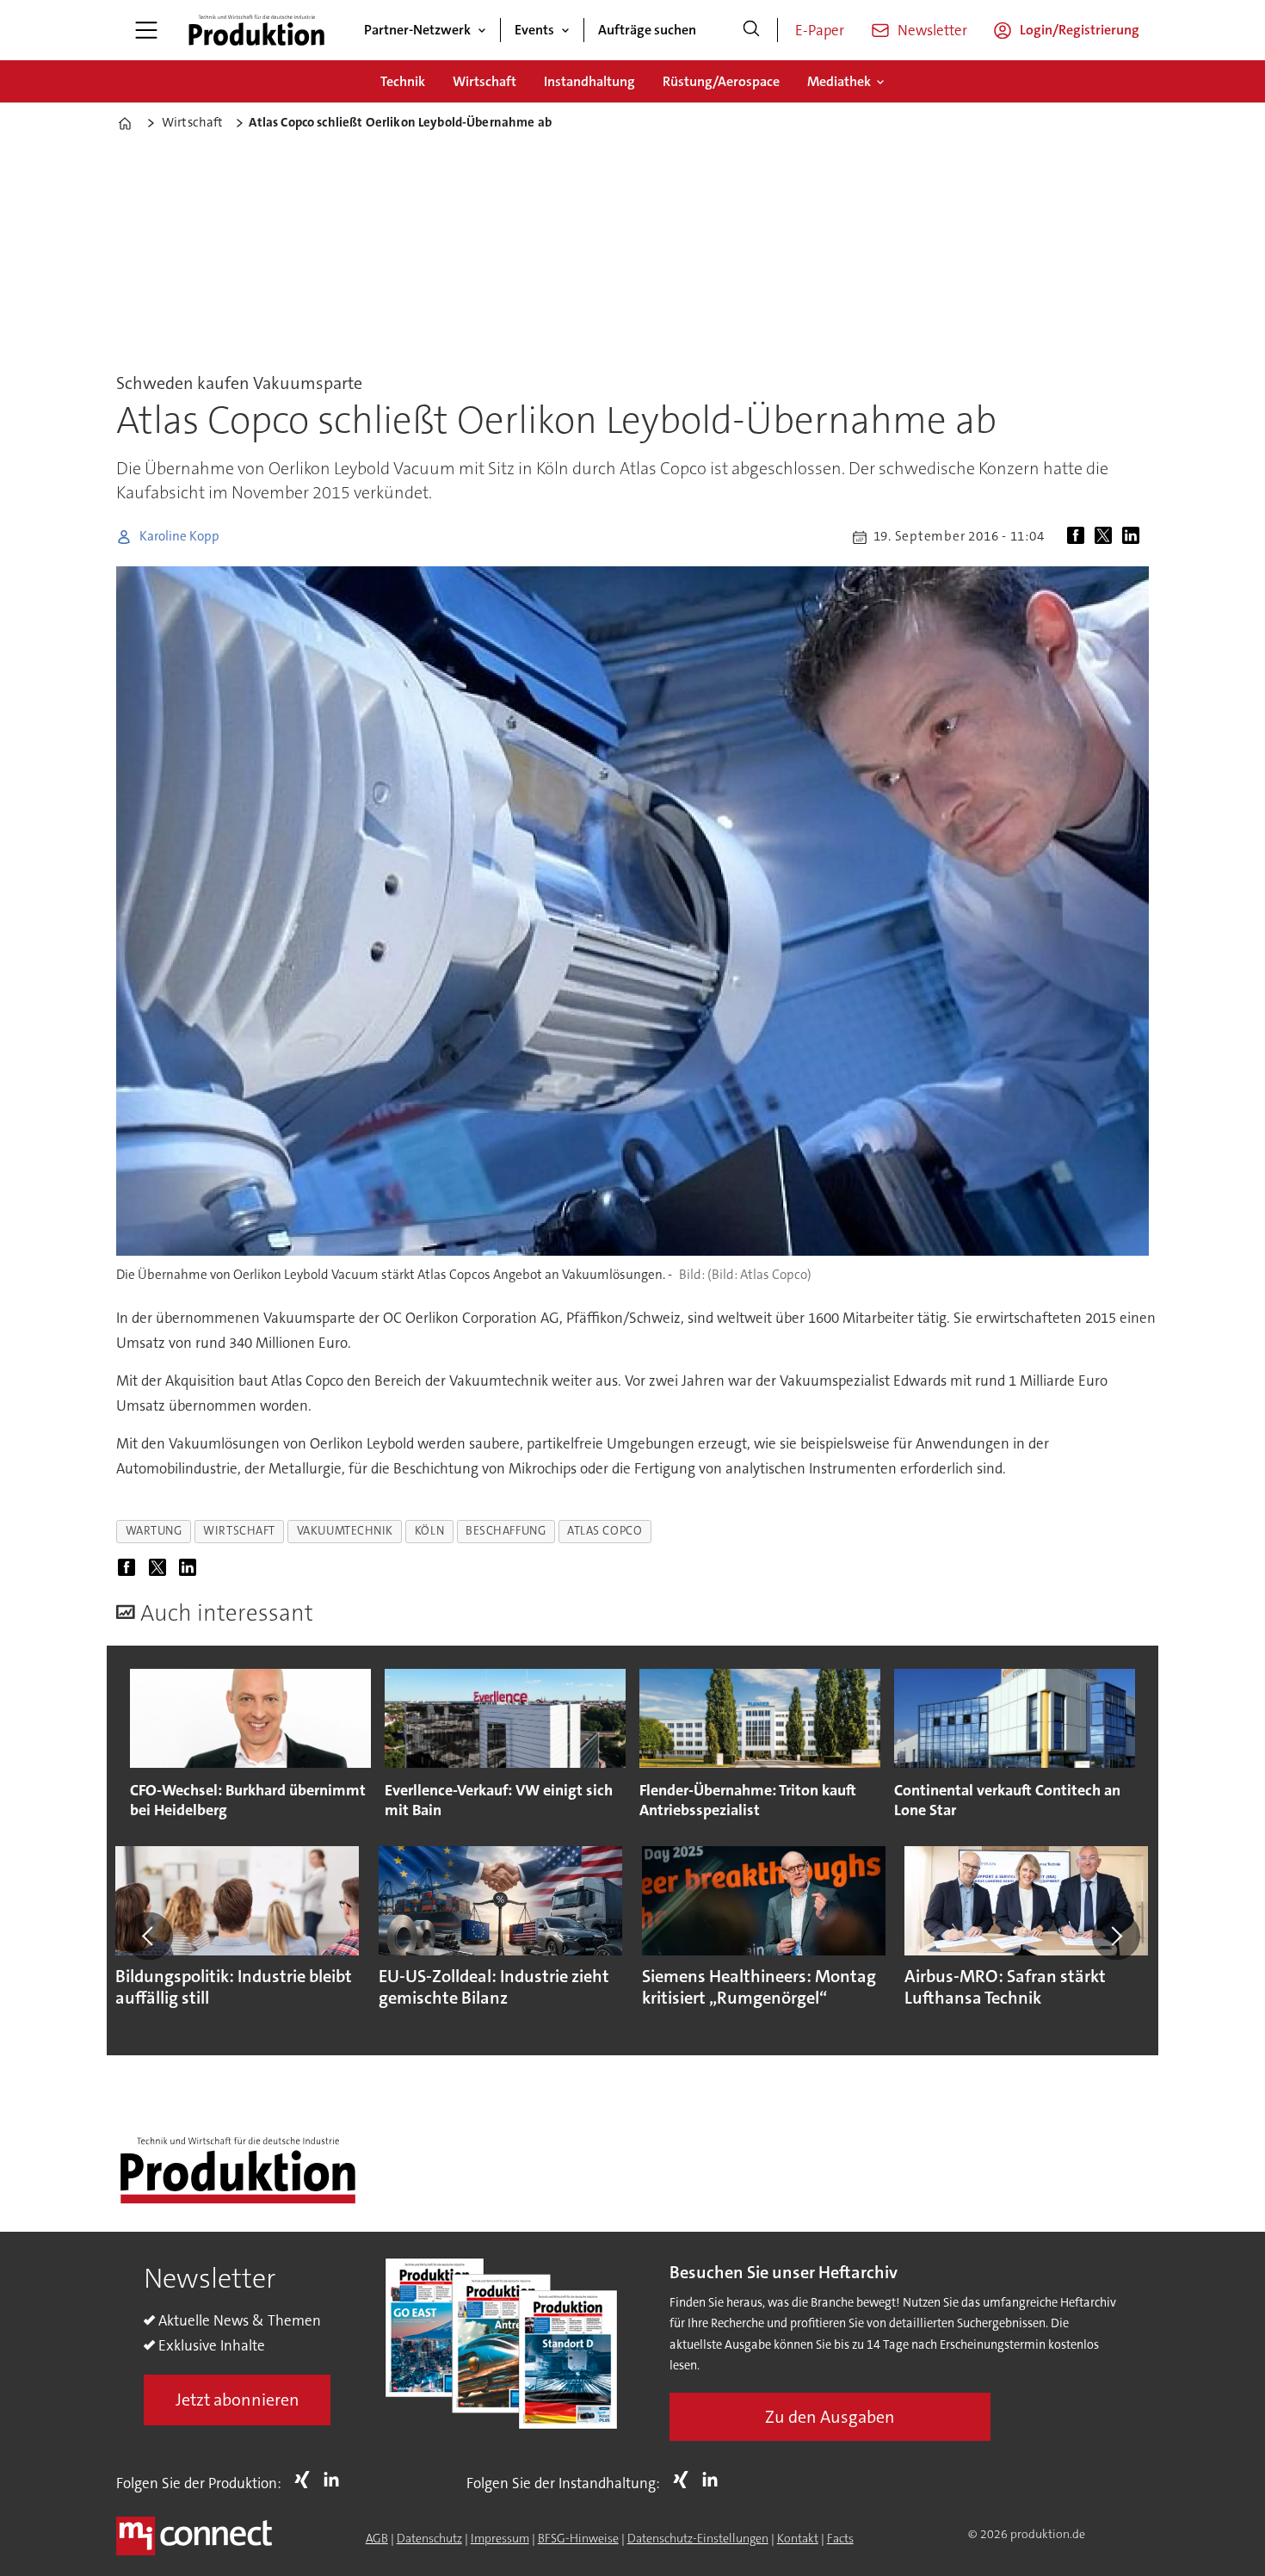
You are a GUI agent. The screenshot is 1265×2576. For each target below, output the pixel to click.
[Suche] (751, 30)
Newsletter (932, 30)
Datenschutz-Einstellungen (698, 2538)
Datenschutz (429, 2538)
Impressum (500, 2538)
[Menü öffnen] (146, 30)
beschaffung (506, 1531)
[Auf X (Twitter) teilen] (1107, 537)
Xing (306, 2480)
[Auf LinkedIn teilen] (1134, 537)
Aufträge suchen (647, 30)
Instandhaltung (589, 81)
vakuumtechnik (345, 1531)
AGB (377, 2538)
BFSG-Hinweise (578, 2538)
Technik (403, 81)
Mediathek (839, 81)
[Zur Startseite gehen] (256, 30)
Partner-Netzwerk (417, 30)
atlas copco (605, 1531)
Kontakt (798, 2538)
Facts (840, 2538)
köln (429, 1531)
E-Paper (820, 30)
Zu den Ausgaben (830, 2417)
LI (336, 2480)
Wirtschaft (484, 81)
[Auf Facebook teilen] (1079, 537)
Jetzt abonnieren (238, 2400)
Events (534, 30)
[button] (149, 1936)
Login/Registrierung (1080, 30)
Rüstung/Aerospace (721, 81)
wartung (154, 1531)
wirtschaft (239, 1531)
